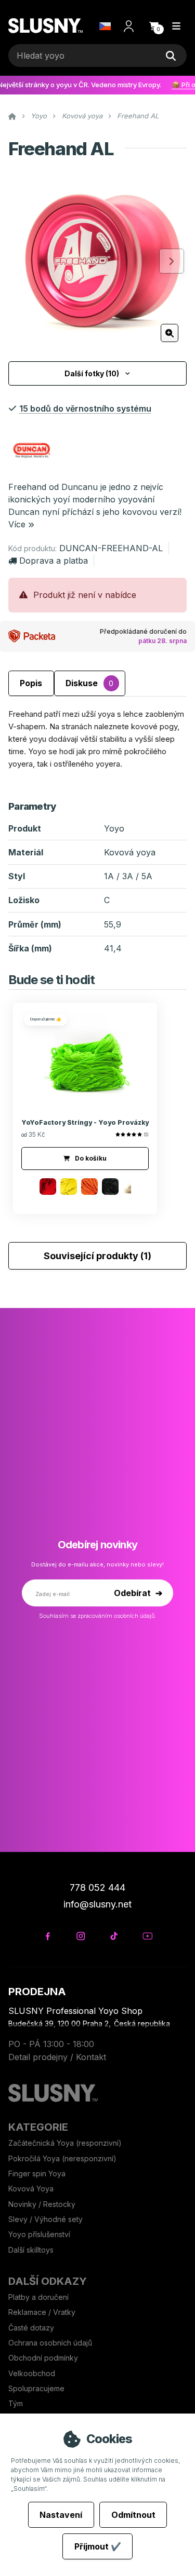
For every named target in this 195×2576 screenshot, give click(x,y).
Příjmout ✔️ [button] (98, 2546)
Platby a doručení (38, 2297)
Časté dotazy (32, 2328)
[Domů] (45, 26)
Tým (16, 2403)
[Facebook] (48, 1936)
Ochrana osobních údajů (50, 2343)
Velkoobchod (32, 2373)
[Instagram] (81, 1936)
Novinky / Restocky (42, 2204)
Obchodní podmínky (43, 2358)
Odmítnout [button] (133, 2515)
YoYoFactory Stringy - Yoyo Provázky (85, 1122)
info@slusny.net (97, 1904)
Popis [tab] (31, 683)
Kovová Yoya (31, 2189)
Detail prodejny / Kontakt (57, 2057)
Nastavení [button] (61, 2515)
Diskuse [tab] (89, 683)
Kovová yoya (82, 116)
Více (17, 524)
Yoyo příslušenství (39, 2234)
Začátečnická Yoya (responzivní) (65, 2143)
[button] (154, 26)
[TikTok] (114, 1936)
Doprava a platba (54, 561)
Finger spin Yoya (37, 2173)
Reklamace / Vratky (43, 2312)
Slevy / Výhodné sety (45, 2219)
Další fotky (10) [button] (92, 373)
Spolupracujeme (36, 2388)
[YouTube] (147, 1936)
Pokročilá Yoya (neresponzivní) (62, 2158)
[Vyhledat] (171, 56)
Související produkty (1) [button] (97, 1256)
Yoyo (39, 116)
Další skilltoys (31, 2250)
